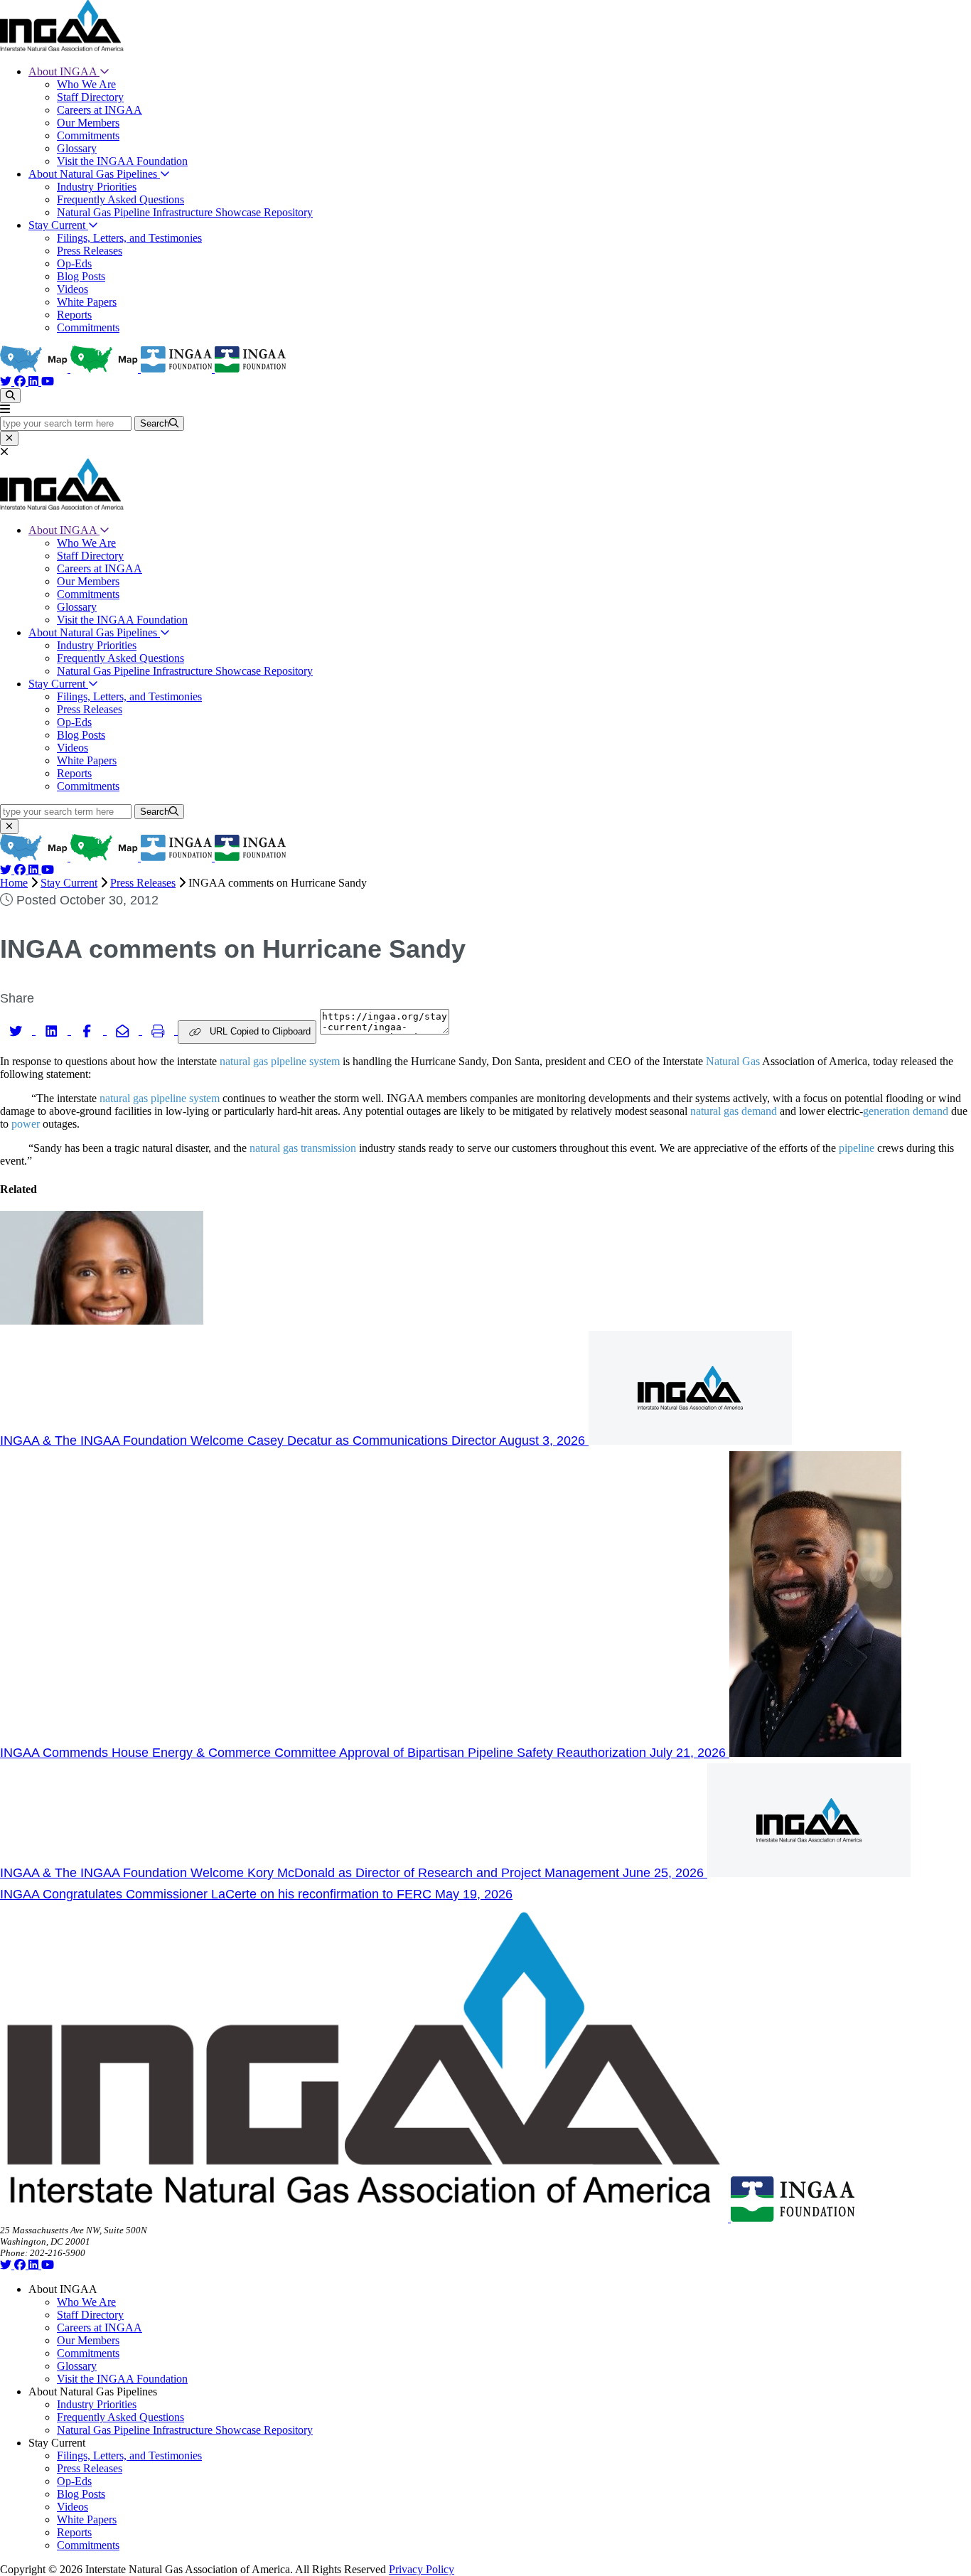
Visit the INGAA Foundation (122, 161)
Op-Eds (74, 263)
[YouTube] (48, 381)
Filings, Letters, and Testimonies (129, 238)
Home (14, 883)
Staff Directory (90, 97)
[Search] (10, 396)
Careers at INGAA (100, 110)
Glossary (77, 148)
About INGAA (64, 71)
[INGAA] (62, 47)
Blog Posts (81, 276)
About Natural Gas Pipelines (94, 174)
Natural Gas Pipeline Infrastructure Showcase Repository (185, 212)
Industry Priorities (97, 187)
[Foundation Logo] (793, 2218)
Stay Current (58, 225)
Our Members (88, 123)
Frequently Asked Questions (120, 199)
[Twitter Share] (18, 1030)
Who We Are (86, 84)
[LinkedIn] (35, 381)
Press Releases (90, 251)
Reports (74, 315)
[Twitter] (7, 381)
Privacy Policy (422, 2569)
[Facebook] (21, 381)
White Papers (87, 302)
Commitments (88, 135)
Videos (73, 289)
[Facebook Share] (89, 1030)
